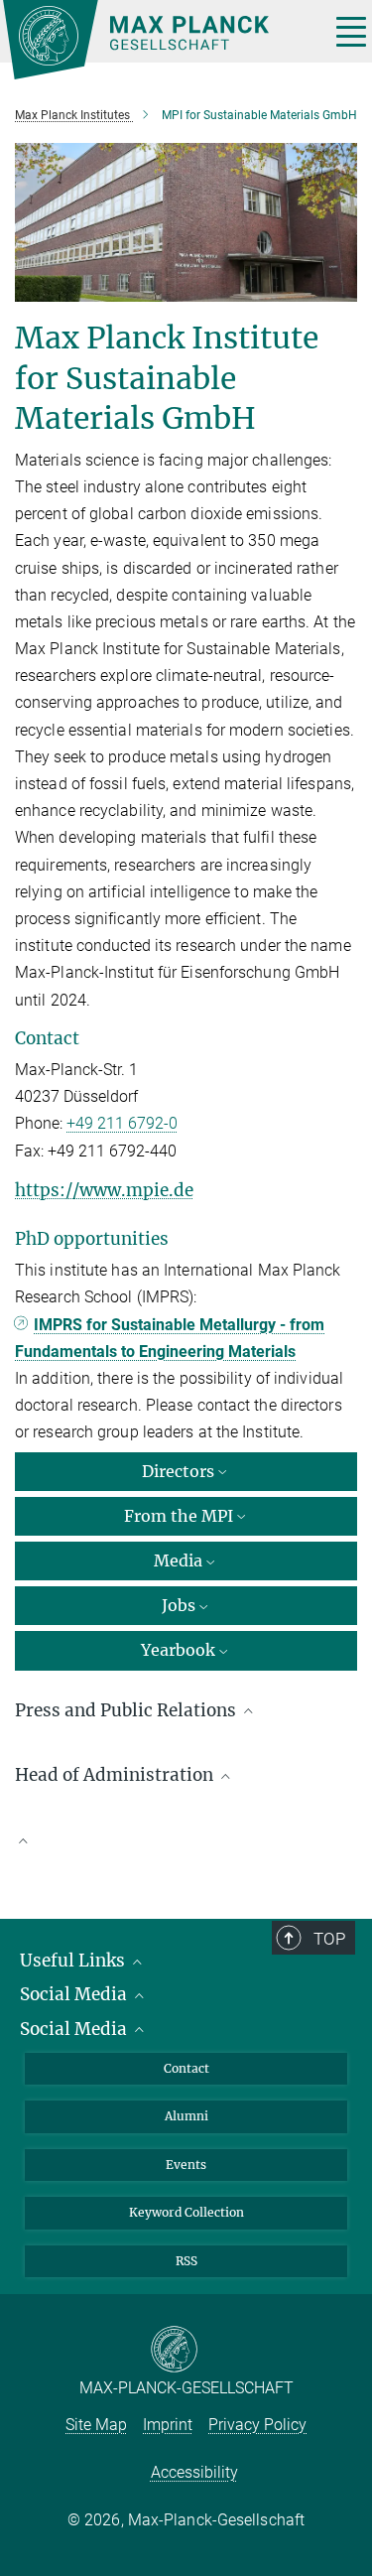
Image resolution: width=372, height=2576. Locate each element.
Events (186, 2165)
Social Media (75, 1994)
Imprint (168, 2425)
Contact (186, 2068)
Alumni (186, 2116)
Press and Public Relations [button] (127, 1710)
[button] (186, 1839)
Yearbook (178, 1650)
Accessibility (194, 2472)
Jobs (179, 1605)
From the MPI (179, 1516)
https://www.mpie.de (104, 1190)
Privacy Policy (257, 2425)
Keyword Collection (186, 2212)
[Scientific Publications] (186, 1849)
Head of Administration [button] (116, 1775)
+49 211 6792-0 (122, 1123)
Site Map (96, 2425)
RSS (186, 2261)
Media (178, 1560)
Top (329, 1939)
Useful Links (74, 1961)
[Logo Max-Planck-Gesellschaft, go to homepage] (159, 40)
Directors (178, 1471)
